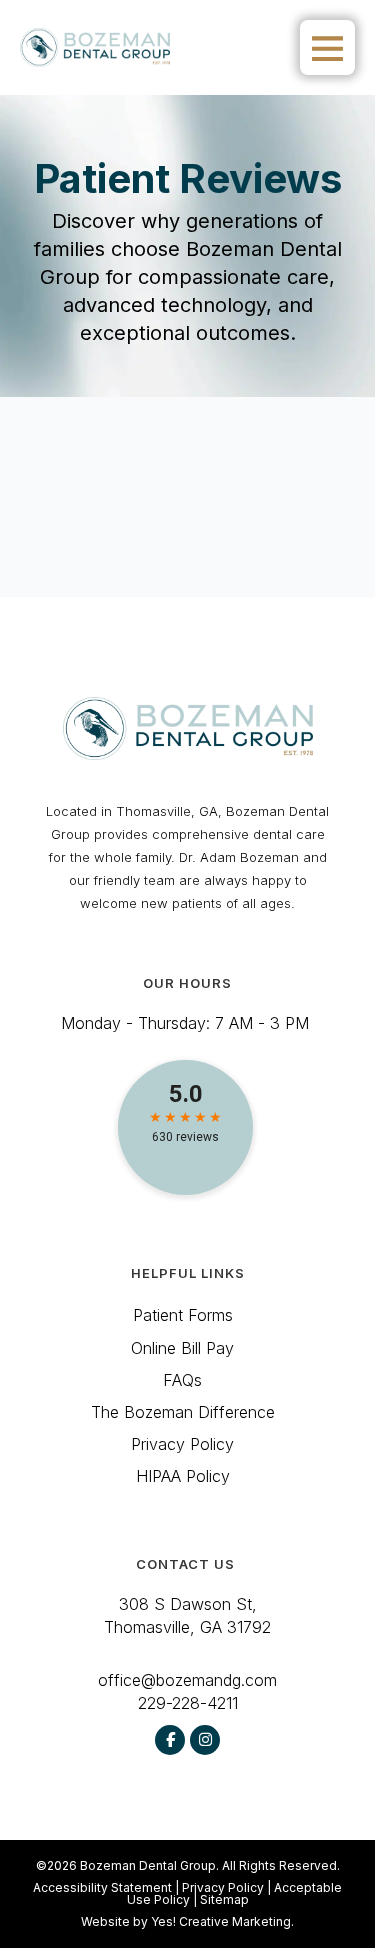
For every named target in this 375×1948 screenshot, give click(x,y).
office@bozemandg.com (187, 1680)
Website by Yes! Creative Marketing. (187, 1922)
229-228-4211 (188, 1703)
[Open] (327, 47)
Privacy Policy (223, 1887)
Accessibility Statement (102, 1887)
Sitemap (224, 1899)
